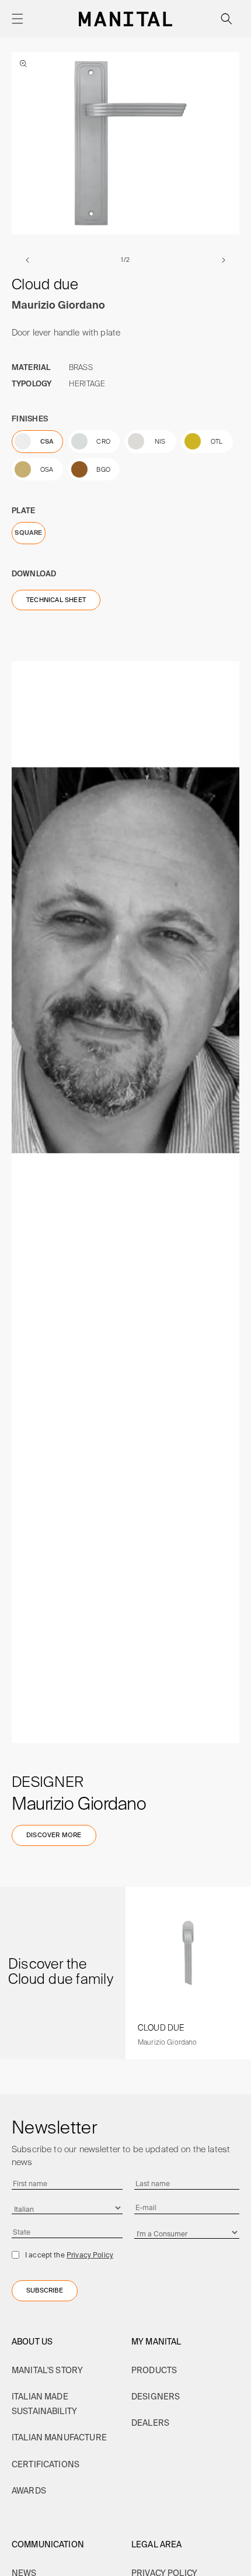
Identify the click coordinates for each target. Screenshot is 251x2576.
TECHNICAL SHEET (56, 600)
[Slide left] (27, 260)
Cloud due (161, 2028)
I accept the (69, 2255)
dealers (150, 2423)
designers (156, 2397)
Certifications (46, 2464)
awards (29, 2491)
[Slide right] (224, 260)
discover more (54, 1835)
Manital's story (47, 2370)
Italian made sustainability (44, 2404)
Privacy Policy (90, 2255)
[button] (18, 19)
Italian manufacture (59, 2437)
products (154, 2370)
